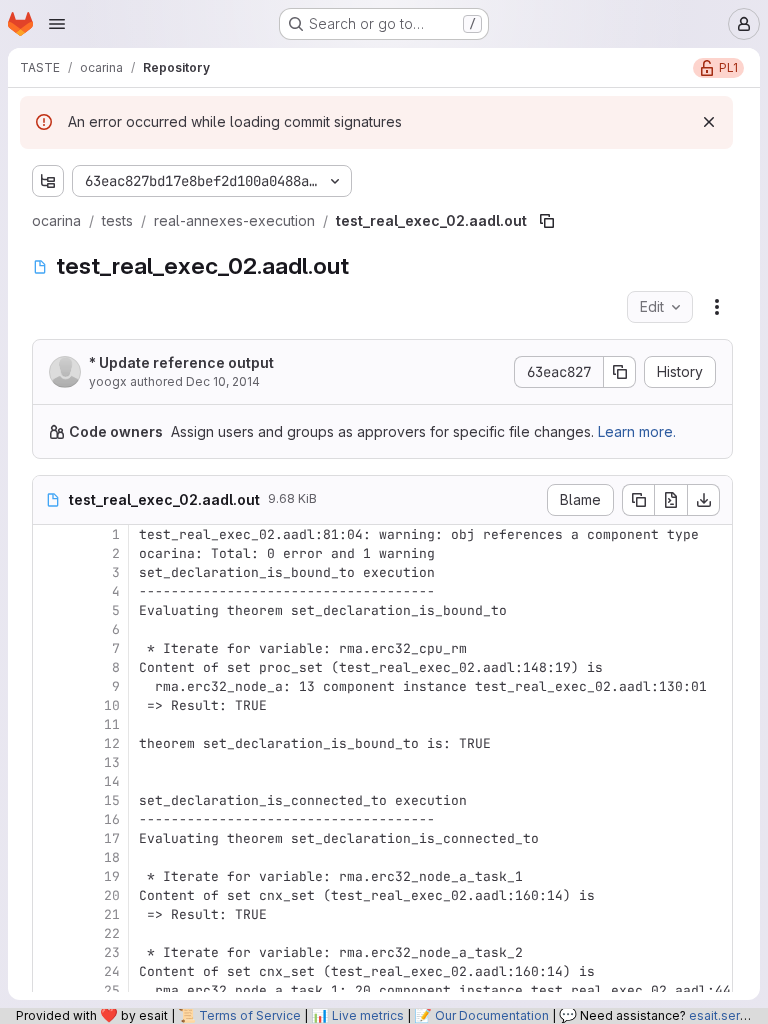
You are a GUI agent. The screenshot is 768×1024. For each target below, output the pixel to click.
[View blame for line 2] (50, 553)
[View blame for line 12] (50, 743)
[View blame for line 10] (50, 705)
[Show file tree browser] (48, 181)
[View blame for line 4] (50, 591)
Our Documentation (492, 1015)
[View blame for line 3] (50, 572)
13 (112, 762)
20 (112, 895)
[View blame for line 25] (50, 990)
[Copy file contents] (638, 500)
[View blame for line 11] (50, 724)
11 (112, 724)
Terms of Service (250, 1015)
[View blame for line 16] (50, 819)
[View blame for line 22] (50, 933)
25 (112, 990)
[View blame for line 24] (50, 971)
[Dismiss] (709, 122)
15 (112, 800)
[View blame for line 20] (50, 895)
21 (112, 914)
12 (112, 743)
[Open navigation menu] (57, 24)
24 (112, 971)
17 (112, 838)
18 (112, 857)
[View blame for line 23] (50, 952)
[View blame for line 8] (50, 667)
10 (112, 705)
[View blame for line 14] (50, 781)
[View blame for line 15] (50, 800)
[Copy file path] (547, 221)
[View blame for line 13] (50, 762)
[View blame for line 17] (50, 838)
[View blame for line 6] (50, 629)
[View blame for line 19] (50, 876)
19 (112, 876)
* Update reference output (181, 362)
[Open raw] (671, 500)
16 (112, 819)
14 (112, 781)
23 (112, 952)
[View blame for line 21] (50, 914)
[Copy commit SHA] (620, 372)
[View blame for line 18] (50, 857)
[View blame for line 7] (50, 648)
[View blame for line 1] (50, 534)
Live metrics (368, 1015)
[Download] (704, 500)
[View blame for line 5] (50, 610)
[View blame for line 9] (50, 686)
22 (112, 933)
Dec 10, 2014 (223, 381)
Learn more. (637, 431)
